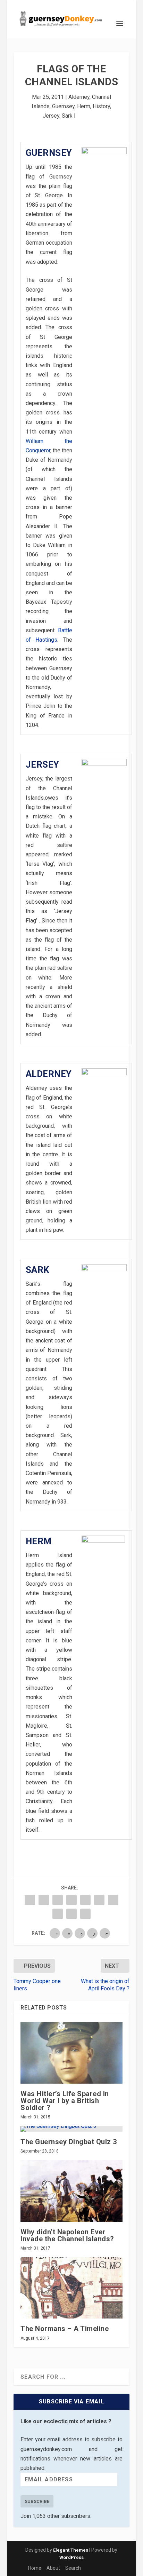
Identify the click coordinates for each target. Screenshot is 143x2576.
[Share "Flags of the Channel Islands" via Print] (85, 1914)
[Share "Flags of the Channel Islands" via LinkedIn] (99, 1900)
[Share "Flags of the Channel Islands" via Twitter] (44, 1900)
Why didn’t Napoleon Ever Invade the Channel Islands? (67, 2235)
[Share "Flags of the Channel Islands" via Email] (71, 1914)
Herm (84, 106)
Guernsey (63, 106)
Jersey (51, 116)
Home (35, 2568)
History (101, 106)
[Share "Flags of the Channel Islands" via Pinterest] (85, 1900)
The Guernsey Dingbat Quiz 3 (69, 2142)
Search (73, 2568)
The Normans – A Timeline (65, 2329)
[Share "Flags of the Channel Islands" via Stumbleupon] (58, 1914)
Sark (67, 116)
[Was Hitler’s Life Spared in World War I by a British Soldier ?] (71, 2053)
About (53, 2568)
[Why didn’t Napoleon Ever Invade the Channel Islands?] (71, 2191)
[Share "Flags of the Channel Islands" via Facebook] (30, 1900)
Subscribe (37, 2501)
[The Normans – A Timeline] (71, 2288)
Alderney (79, 97)
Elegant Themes (71, 2550)
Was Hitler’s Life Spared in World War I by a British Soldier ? (65, 2101)
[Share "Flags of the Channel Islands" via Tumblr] (71, 1900)
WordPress (71, 2557)
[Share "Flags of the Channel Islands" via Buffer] (113, 1900)
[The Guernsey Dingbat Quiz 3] (71, 2129)
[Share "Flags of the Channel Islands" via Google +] (58, 1900)
